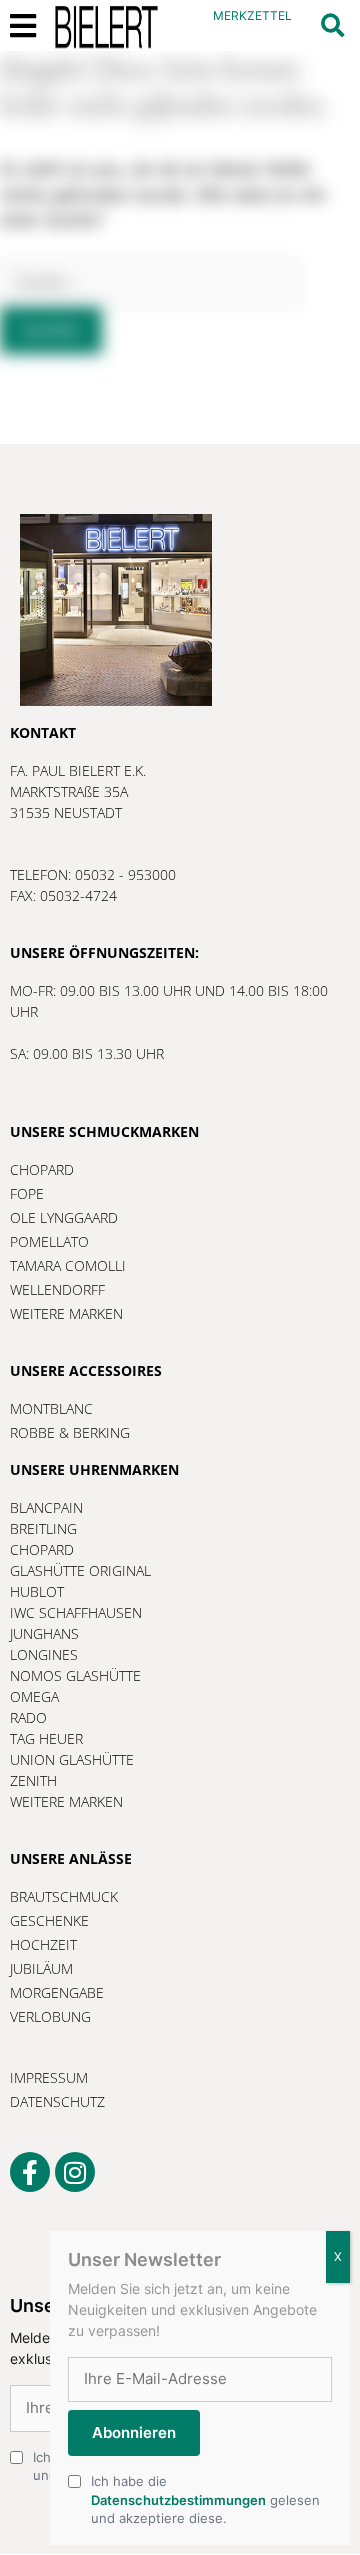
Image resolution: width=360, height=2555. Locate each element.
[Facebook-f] (30, 2172)
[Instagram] (75, 2172)
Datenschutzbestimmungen (178, 2500)
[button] (332, 25)
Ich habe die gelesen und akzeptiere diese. (205, 2499)
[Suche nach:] (149, 282)
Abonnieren (134, 2432)
